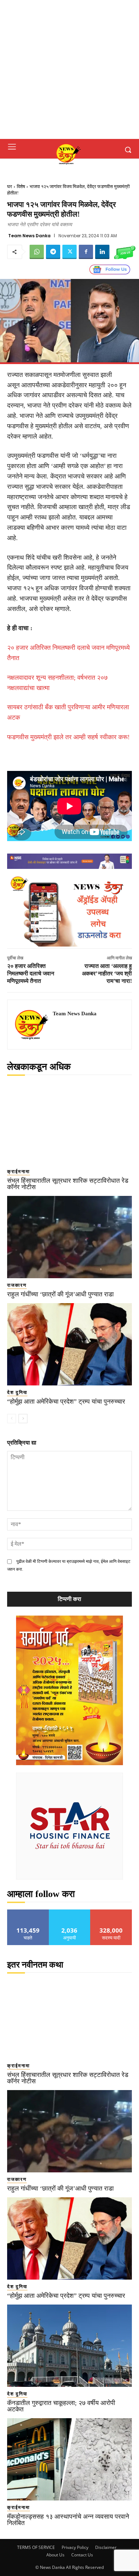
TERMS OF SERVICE (36, 2547)
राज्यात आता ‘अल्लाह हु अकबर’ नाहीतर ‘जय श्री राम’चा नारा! (107, 973)
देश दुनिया (17, 1392)
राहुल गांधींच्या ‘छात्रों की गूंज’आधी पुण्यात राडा (60, 1294)
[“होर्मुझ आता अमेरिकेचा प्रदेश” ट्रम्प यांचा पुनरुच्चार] (69, 1344)
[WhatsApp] (37, 252)
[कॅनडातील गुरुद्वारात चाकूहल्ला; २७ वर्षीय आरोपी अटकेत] (69, 2346)
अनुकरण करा (69, 1912)
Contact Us (82, 2555)
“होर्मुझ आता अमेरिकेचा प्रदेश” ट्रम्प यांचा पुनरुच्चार (66, 1401)
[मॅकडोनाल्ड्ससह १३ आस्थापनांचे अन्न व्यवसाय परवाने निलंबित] (69, 2459)
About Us (55, 2555)
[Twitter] (69, 252)
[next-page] (23, 1419)
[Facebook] (86, 252)
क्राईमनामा (19, 1172)
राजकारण (17, 1285)
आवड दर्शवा (28, 1912)
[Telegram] (53, 252)
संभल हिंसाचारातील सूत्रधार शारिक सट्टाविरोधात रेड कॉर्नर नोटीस (68, 1184)
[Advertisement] (69, 69)
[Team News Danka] (32, 1025)
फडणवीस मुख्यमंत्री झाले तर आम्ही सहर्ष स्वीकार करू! (68, 737)
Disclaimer (106, 2547)
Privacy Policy (75, 2547)
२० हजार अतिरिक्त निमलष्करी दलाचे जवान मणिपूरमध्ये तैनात (31, 973)
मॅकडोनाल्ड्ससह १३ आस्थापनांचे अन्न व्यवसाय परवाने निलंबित (68, 2520)
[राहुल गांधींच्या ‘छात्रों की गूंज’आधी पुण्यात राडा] (69, 1237)
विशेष (21, 186)
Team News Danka (29, 236)
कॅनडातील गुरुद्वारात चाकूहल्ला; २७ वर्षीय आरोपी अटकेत (61, 2406)
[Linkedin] (102, 252)
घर (10, 186)
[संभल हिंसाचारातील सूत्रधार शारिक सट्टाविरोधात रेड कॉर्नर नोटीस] (69, 1123)
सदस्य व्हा (111, 1912)
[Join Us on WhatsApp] (125, 252)
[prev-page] (12, 1419)
